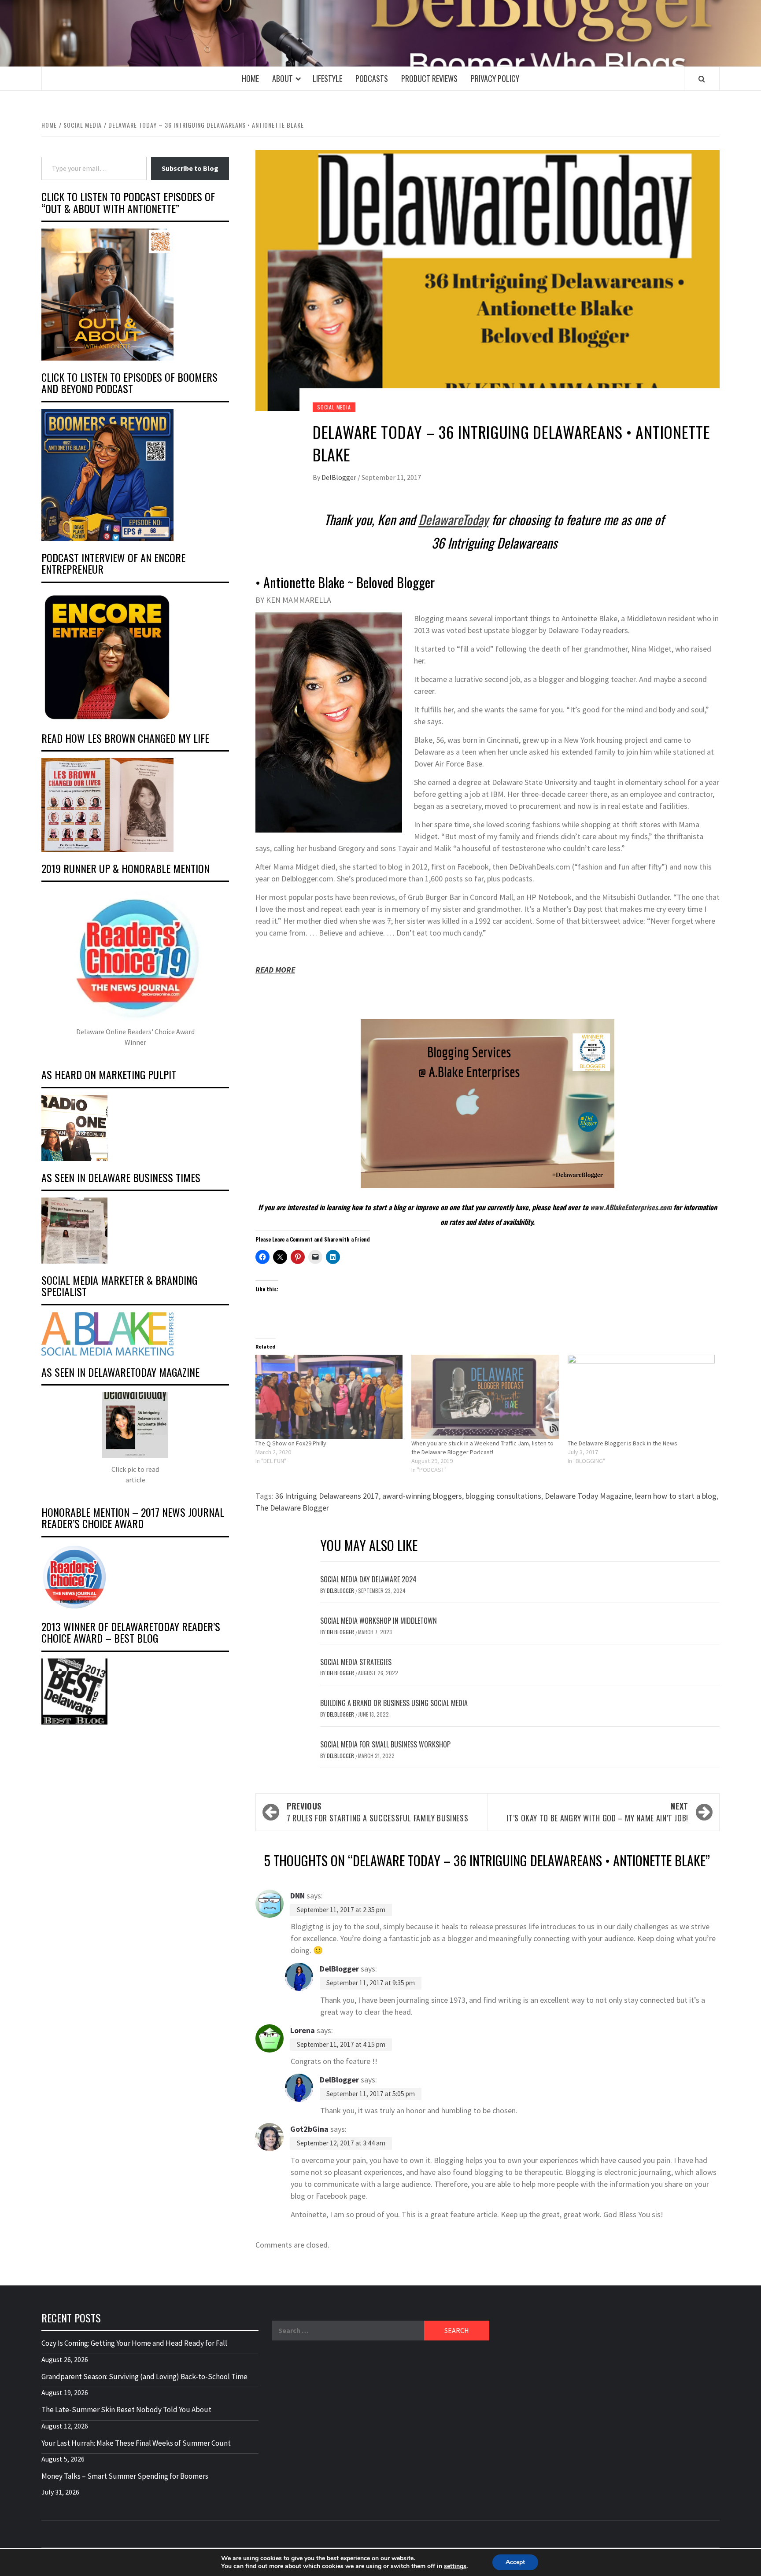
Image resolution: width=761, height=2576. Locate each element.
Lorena (303, 2030)
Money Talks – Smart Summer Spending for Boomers (125, 2476)
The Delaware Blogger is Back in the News (622, 1443)
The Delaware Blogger (292, 1508)
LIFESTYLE (327, 78)
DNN (297, 1896)
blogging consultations (503, 1496)
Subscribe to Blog (190, 168)
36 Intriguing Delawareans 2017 (327, 1496)
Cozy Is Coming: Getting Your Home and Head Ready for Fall (134, 2343)
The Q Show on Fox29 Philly (291, 1443)
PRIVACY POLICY (495, 78)
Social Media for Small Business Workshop (385, 1744)
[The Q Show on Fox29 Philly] (329, 1397)
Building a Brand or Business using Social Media (394, 1703)
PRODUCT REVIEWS (429, 78)
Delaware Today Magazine (588, 1496)
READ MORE (275, 970)
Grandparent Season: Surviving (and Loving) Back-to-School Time (144, 2377)
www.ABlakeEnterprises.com (631, 1207)
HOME (250, 78)
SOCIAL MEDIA (334, 407)
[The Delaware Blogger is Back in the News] (641, 1397)
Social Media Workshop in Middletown (379, 1621)
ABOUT (283, 78)
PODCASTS (372, 78)
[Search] (702, 79)
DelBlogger (340, 477)
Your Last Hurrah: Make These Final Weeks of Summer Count (136, 2443)
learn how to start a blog (676, 1496)
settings (455, 2566)
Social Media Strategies (356, 1662)
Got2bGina (309, 2129)
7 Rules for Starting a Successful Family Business (377, 1812)
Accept (515, 2562)
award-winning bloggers (422, 1496)
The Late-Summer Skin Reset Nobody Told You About (126, 2410)
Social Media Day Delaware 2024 (368, 1579)
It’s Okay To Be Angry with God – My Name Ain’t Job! (597, 1812)
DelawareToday (453, 519)
